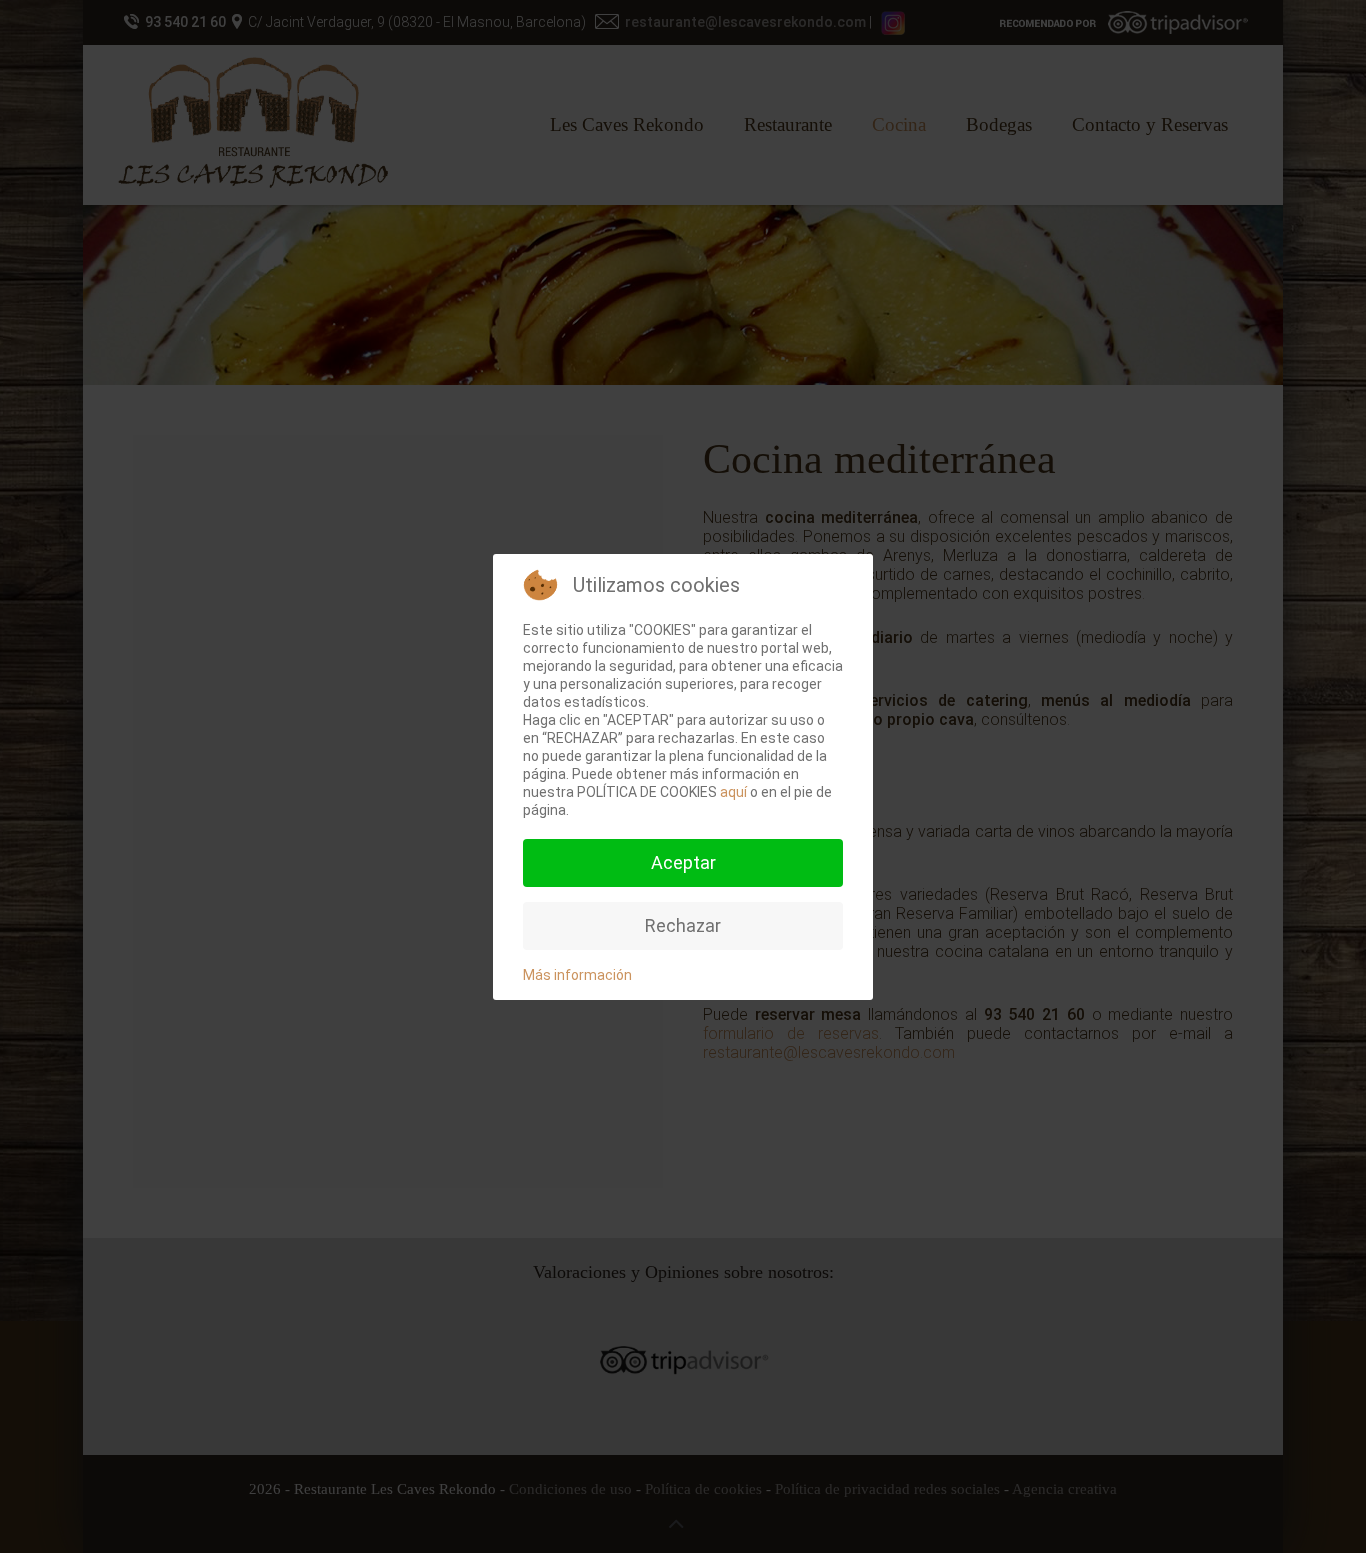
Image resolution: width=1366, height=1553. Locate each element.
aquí (733, 792)
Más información (577, 975)
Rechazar (683, 925)
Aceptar (683, 862)
